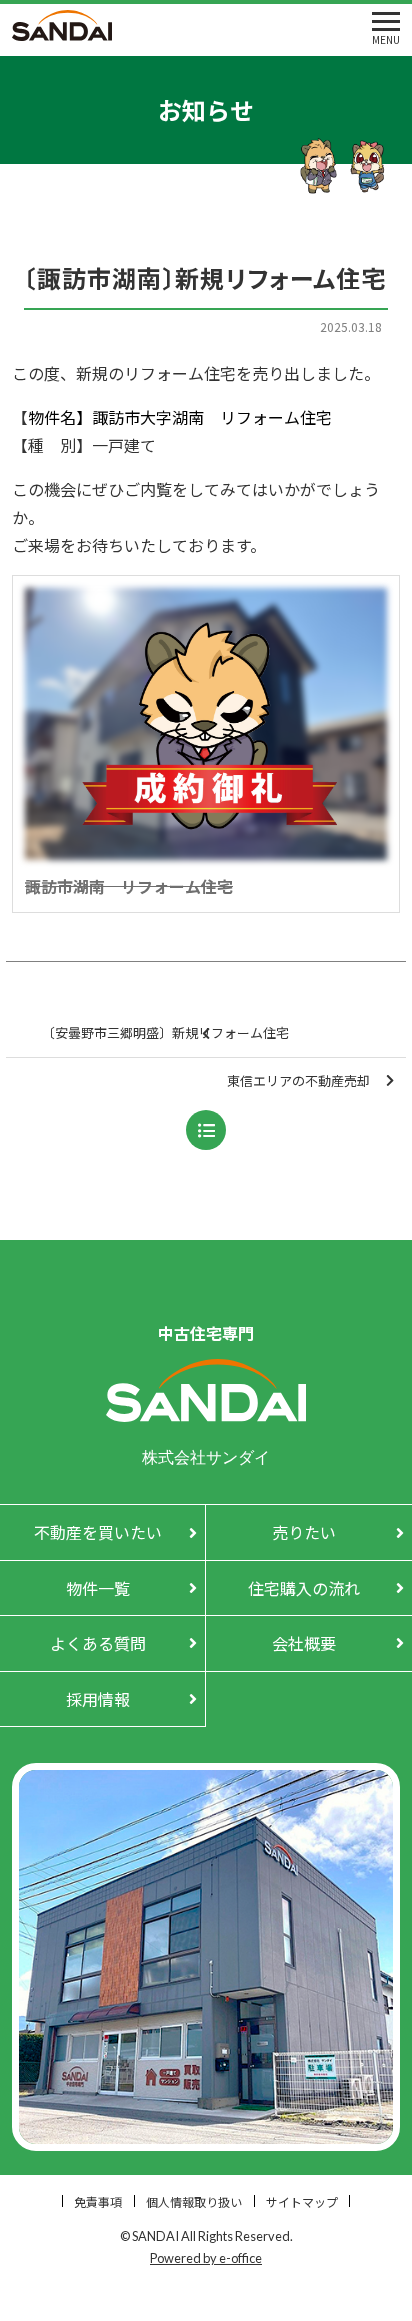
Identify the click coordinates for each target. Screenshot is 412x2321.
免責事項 (98, 2201)
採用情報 (98, 1699)
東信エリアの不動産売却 (298, 1080)
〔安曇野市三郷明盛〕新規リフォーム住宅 (165, 1032)
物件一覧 (98, 1588)
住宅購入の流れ (304, 1588)
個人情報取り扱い (194, 2201)
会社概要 (304, 1643)
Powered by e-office (206, 2258)
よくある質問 (98, 1643)
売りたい (304, 1532)
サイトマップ (302, 2201)
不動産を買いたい (98, 1532)
